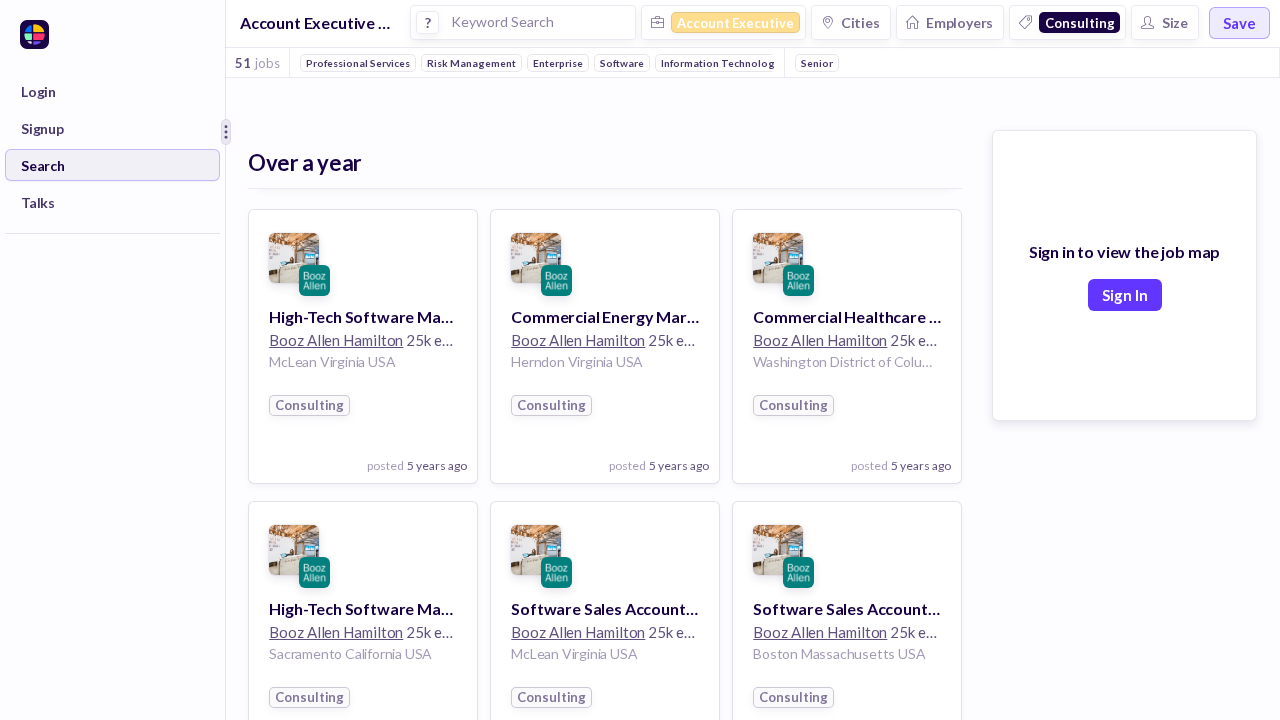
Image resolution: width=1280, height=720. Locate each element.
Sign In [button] (1125, 295)
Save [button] (1239, 23)
